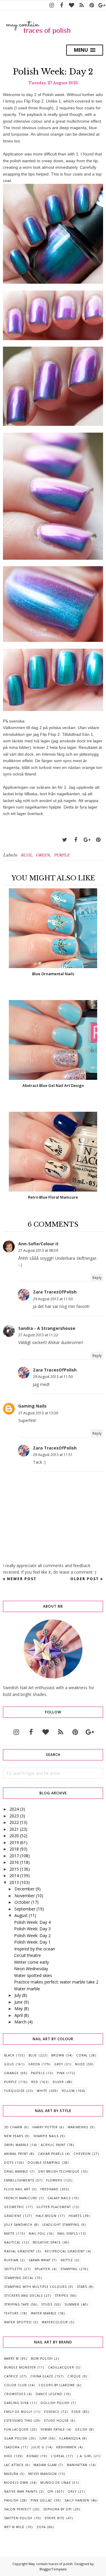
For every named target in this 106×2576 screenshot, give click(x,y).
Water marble (27, 1989)
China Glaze (42, 2376)
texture (11, 2313)
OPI (50, 2491)
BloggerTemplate (53, 2569)
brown (58, 2055)
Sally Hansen (77, 2500)
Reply (97, 1278)
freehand (49, 2189)
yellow (68, 2091)
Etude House (57, 2421)
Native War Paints (21, 2491)
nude (80, 2064)
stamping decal (19, 2278)
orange (11, 2073)
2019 (14, 1842)
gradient (13, 2216)
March (20, 2022)
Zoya (41, 2527)
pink (61, 2073)
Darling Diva (16, 2403)
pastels (38, 2073)
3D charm (13, 2127)
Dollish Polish (55, 2403)
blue (26, 855)
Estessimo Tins (18, 2421)
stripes (62, 2296)
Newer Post (22, 1579)
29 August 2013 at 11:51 (53, 1455)
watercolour (55, 2322)
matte (9, 2233)
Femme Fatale (53, 2429)
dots (9, 2163)
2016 (14, 1862)
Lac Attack (14, 2465)
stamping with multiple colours (35, 2287)
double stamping (44, 2163)
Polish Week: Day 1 (32, 1942)
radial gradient (19, 2251)
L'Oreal (58, 2456)
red (35, 2082)
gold (9, 2064)
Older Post (85, 1579)
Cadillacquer (61, 2367)
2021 (14, 1829)
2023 (14, 1816)
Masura (11, 2474)
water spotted (18, 2322)
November (25, 1896)
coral (82, 2055)
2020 (14, 1836)
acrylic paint (53, 2145)
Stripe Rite (54, 2518)
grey (59, 2064)
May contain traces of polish (51, 2564)
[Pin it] (98, 840)
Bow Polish (42, 2359)
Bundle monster (20, 2367)
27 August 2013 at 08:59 (38, 1250)
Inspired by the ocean (35, 1949)
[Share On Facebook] (76, 840)
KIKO (8, 2456)
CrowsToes (15, 2394)
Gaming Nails (32, 1406)
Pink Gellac (42, 2500)
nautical (12, 2242)
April (19, 2015)
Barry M (11, 2359)
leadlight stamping (61, 2225)
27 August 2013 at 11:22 (38, 1335)
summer (72, 2304)
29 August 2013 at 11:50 (53, 1299)
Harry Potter (45, 2127)
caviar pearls (51, 2154)
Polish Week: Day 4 (32, 1922)
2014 (14, 1875)
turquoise (14, 2091)
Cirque (74, 2376)
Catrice (11, 2376)
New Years (14, 2136)
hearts (75, 2216)
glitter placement (54, 2207)
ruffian (11, 2260)
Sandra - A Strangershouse (47, 1328)
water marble (44, 2313)
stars (82, 2287)
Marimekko (78, 2127)
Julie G (38, 2447)
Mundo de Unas (56, 2483)
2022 (14, 1822)
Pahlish (11, 2500)
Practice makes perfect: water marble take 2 (56, 1982)
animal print (16, 2154)
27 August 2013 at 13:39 (38, 1413)
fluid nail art (17, 2189)
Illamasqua (70, 2438)
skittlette (13, 2269)
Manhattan (77, 2465)
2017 (14, 1856)
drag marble (16, 2171)
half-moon (46, 2216)
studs (47, 2304)
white (42, 2091)
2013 (14, 1882)
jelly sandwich (18, 2225)
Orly (72, 2491)
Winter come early (32, 1962)
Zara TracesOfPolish (55, 1292)
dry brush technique (59, 2171)
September (25, 1909)
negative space (47, 2242)
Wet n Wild (14, 2527)
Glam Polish (16, 2438)
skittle (67, 2260)
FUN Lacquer (16, 2429)
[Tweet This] (64, 840)
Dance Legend (49, 2394)
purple (62, 855)
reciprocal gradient (65, 2251)
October (22, 1902)
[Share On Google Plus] (87, 840)
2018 (14, 1849)
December (24, 1889)
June (19, 2002)
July (18, 1995)
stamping (69, 2269)
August (21, 1915)
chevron (82, 2154)
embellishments (19, 2180)
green (43, 855)
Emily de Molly (18, 2412)
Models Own (16, 2483)
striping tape (17, 2304)
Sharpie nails (46, 2136)
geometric (14, 2207)
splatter (42, 2269)
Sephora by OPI (58, 2509)
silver (58, 2082)
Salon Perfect (18, 2509)
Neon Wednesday (31, 1969)
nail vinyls (68, 2233)
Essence (52, 2412)
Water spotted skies (33, 1975)
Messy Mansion (43, 2474)
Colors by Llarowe (57, 2385)
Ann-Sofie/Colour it (38, 1244)
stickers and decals (23, 2296)
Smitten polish (18, 2518)
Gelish (81, 2429)
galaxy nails (59, 2198)
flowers (54, 2180)
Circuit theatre (28, 1955)
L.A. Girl (85, 2456)
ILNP (43, 2438)
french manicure (21, 2198)
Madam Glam (45, 2465)
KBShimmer (66, 2447)
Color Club (15, 2385)
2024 (14, 1809)
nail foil (37, 2233)
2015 (14, 1869)
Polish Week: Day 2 (32, 1935)
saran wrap (39, 2260)
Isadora (12, 2447)
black (9, 2055)
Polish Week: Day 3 (32, 1929)
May (19, 2008)
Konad (33, 2456)
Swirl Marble (16, 2145)
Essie (76, 2412)
